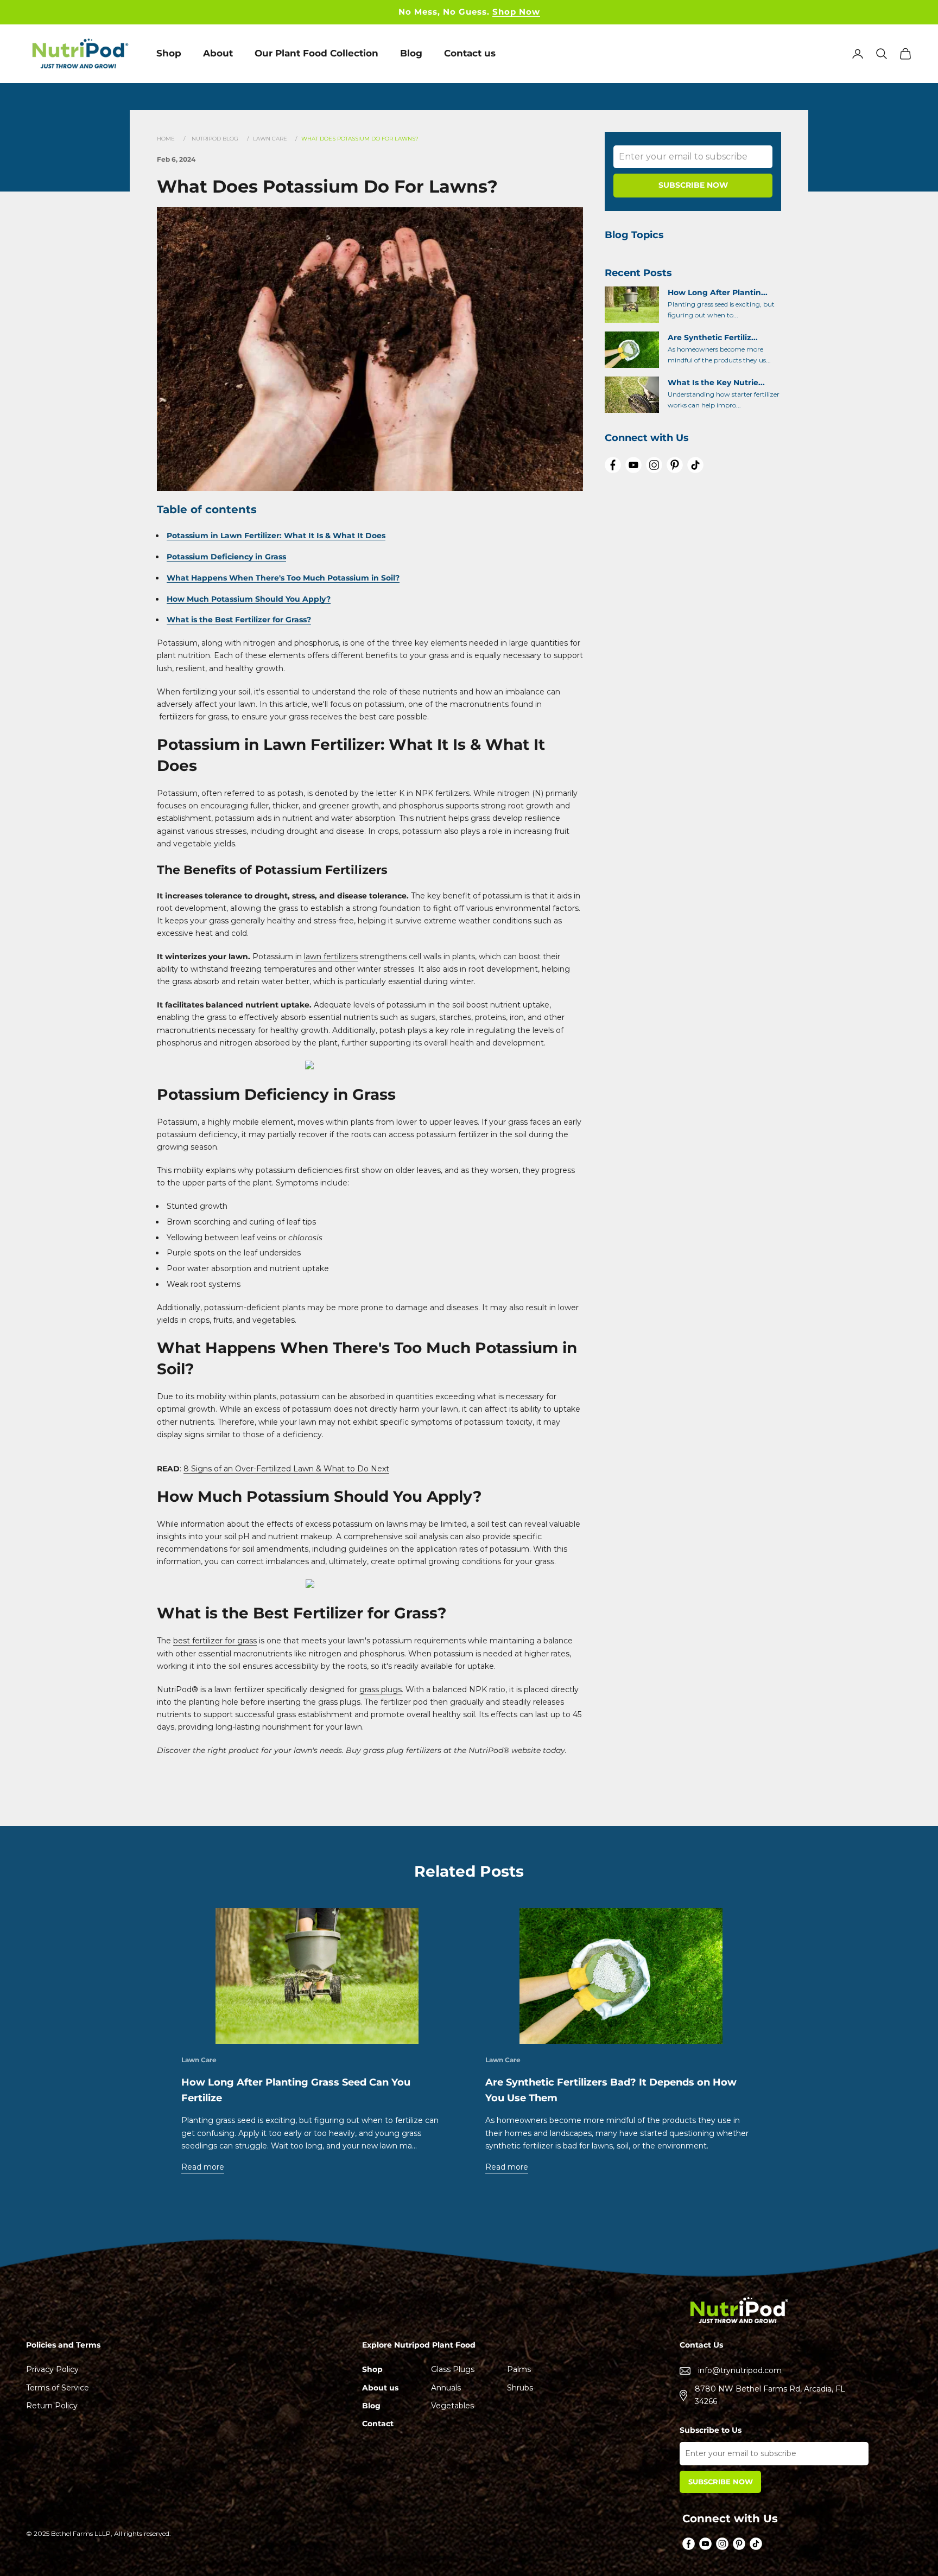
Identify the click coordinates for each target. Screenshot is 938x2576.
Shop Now (516, 12)
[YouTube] (633, 465)
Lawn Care (271, 139)
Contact (378, 2424)
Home (166, 139)
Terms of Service (58, 2388)
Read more (203, 2167)
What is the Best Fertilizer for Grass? (239, 620)
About (218, 53)
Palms (519, 2369)
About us (380, 2388)
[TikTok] (695, 465)
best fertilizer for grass (215, 1641)
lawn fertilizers (331, 957)
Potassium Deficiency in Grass (226, 557)
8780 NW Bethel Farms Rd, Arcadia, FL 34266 (770, 2395)
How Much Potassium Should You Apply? (249, 599)
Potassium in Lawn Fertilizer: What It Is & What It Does (276, 535)
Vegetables (452, 2406)
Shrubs (520, 2388)
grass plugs (381, 1689)
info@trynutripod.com (740, 2370)
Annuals (446, 2388)
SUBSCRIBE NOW (693, 185)
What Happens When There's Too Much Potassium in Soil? (283, 578)
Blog (411, 53)
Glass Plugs (453, 2369)
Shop (169, 53)
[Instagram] (654, 465)
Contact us (470, 53)
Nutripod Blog (215, 139)
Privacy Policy (52, 2369)
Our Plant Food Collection (316, 53)
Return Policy (52, 2406)
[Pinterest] (675, 465)
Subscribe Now (721, 2482)
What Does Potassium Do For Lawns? (360, 139)
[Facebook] (613, 465)
